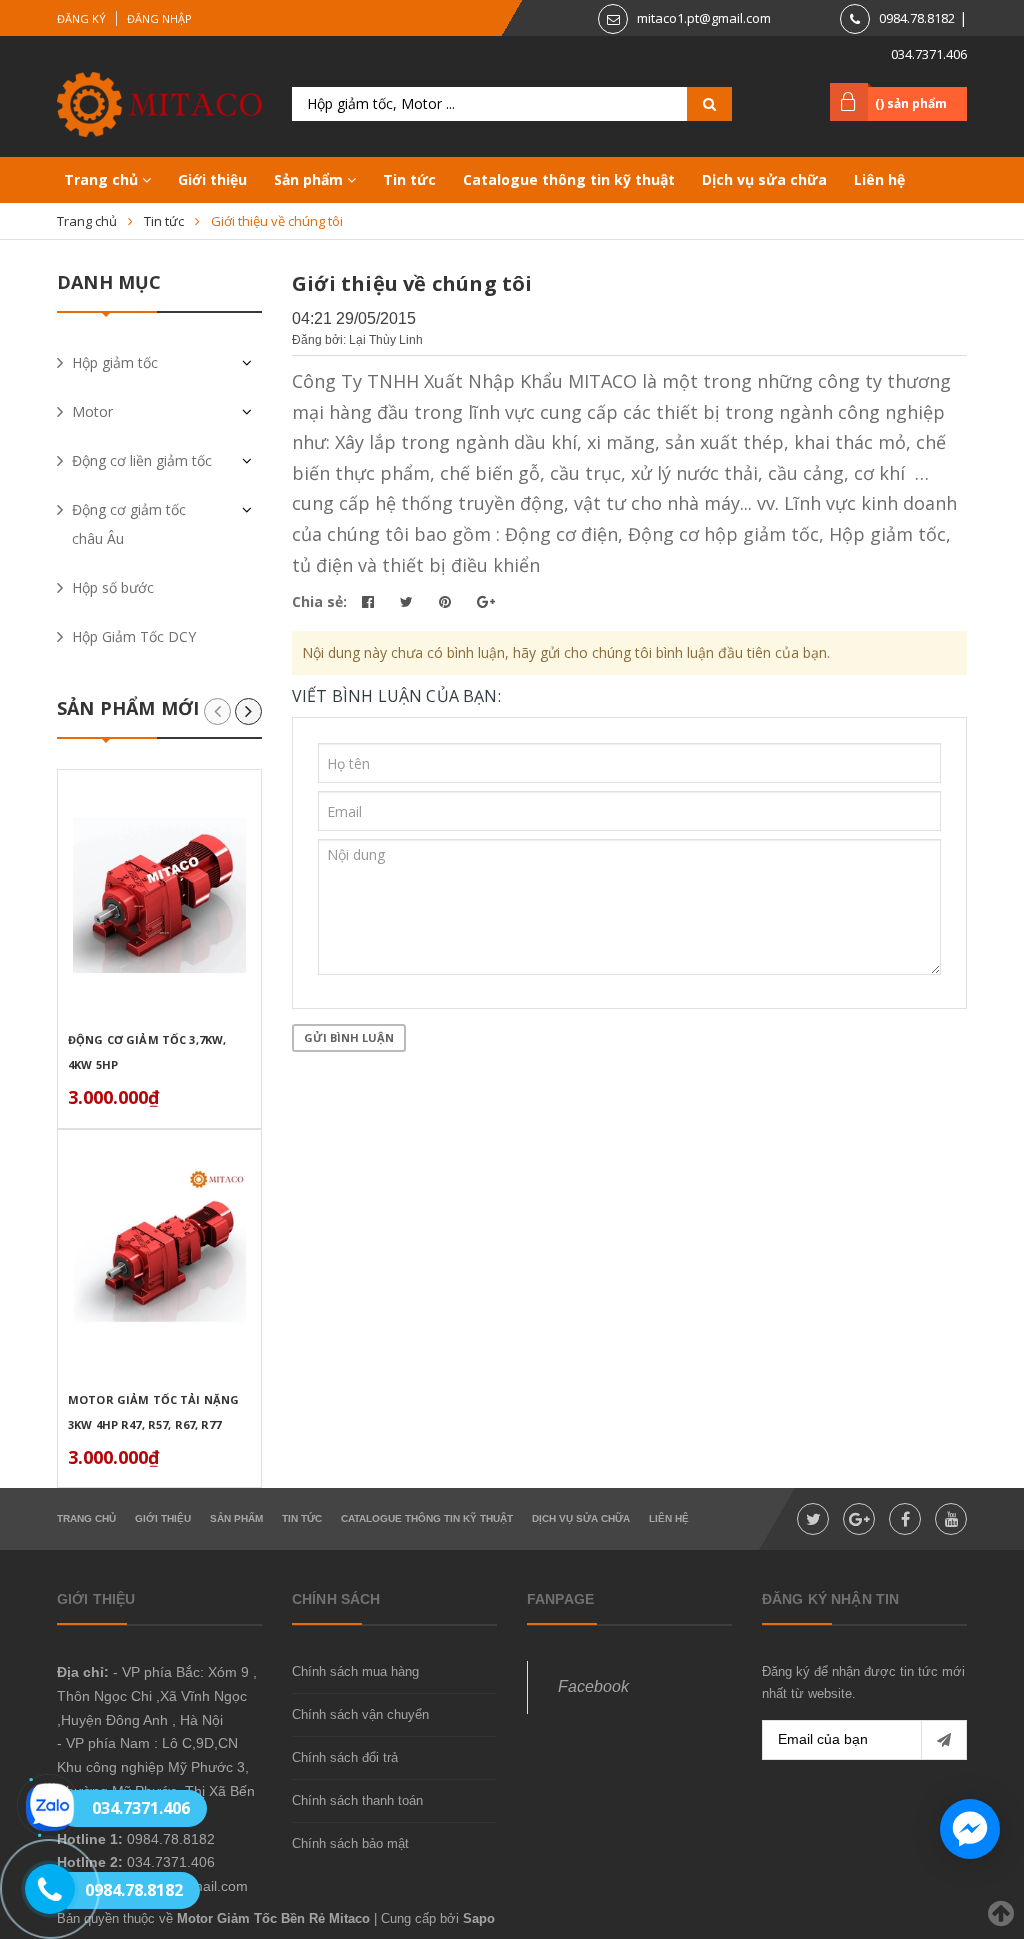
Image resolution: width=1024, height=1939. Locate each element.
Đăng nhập (159, 18)
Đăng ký (81, 18)
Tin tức (409, 179)
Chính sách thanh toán (357, 1800)
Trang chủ (103, 179)
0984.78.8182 (917, 18)
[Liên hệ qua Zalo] (50, 1807)
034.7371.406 (929, 54)
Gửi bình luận (349, 1037)
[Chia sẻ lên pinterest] (447, 601)
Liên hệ (879, 179)
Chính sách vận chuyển (360, 1714)
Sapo (479, 1918)
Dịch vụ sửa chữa (764, 179)
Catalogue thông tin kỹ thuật (569, 179)
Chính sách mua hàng (355, 1671)
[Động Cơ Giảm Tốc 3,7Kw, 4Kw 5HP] (159, 895)
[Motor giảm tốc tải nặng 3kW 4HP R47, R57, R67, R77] (159, 1255)
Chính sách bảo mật (350, 1843)
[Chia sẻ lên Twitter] (408, 601)
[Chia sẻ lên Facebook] (370, 601)
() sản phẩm (911, 103)
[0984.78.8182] (38, 1889)
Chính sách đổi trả (345, 1757)
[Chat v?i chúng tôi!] (970, 1829)
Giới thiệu (212, 179)
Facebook (593, 1686)
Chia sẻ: (319, 601)
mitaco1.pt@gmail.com (704, 18)
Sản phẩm (310, 179)
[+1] (486, 601)
